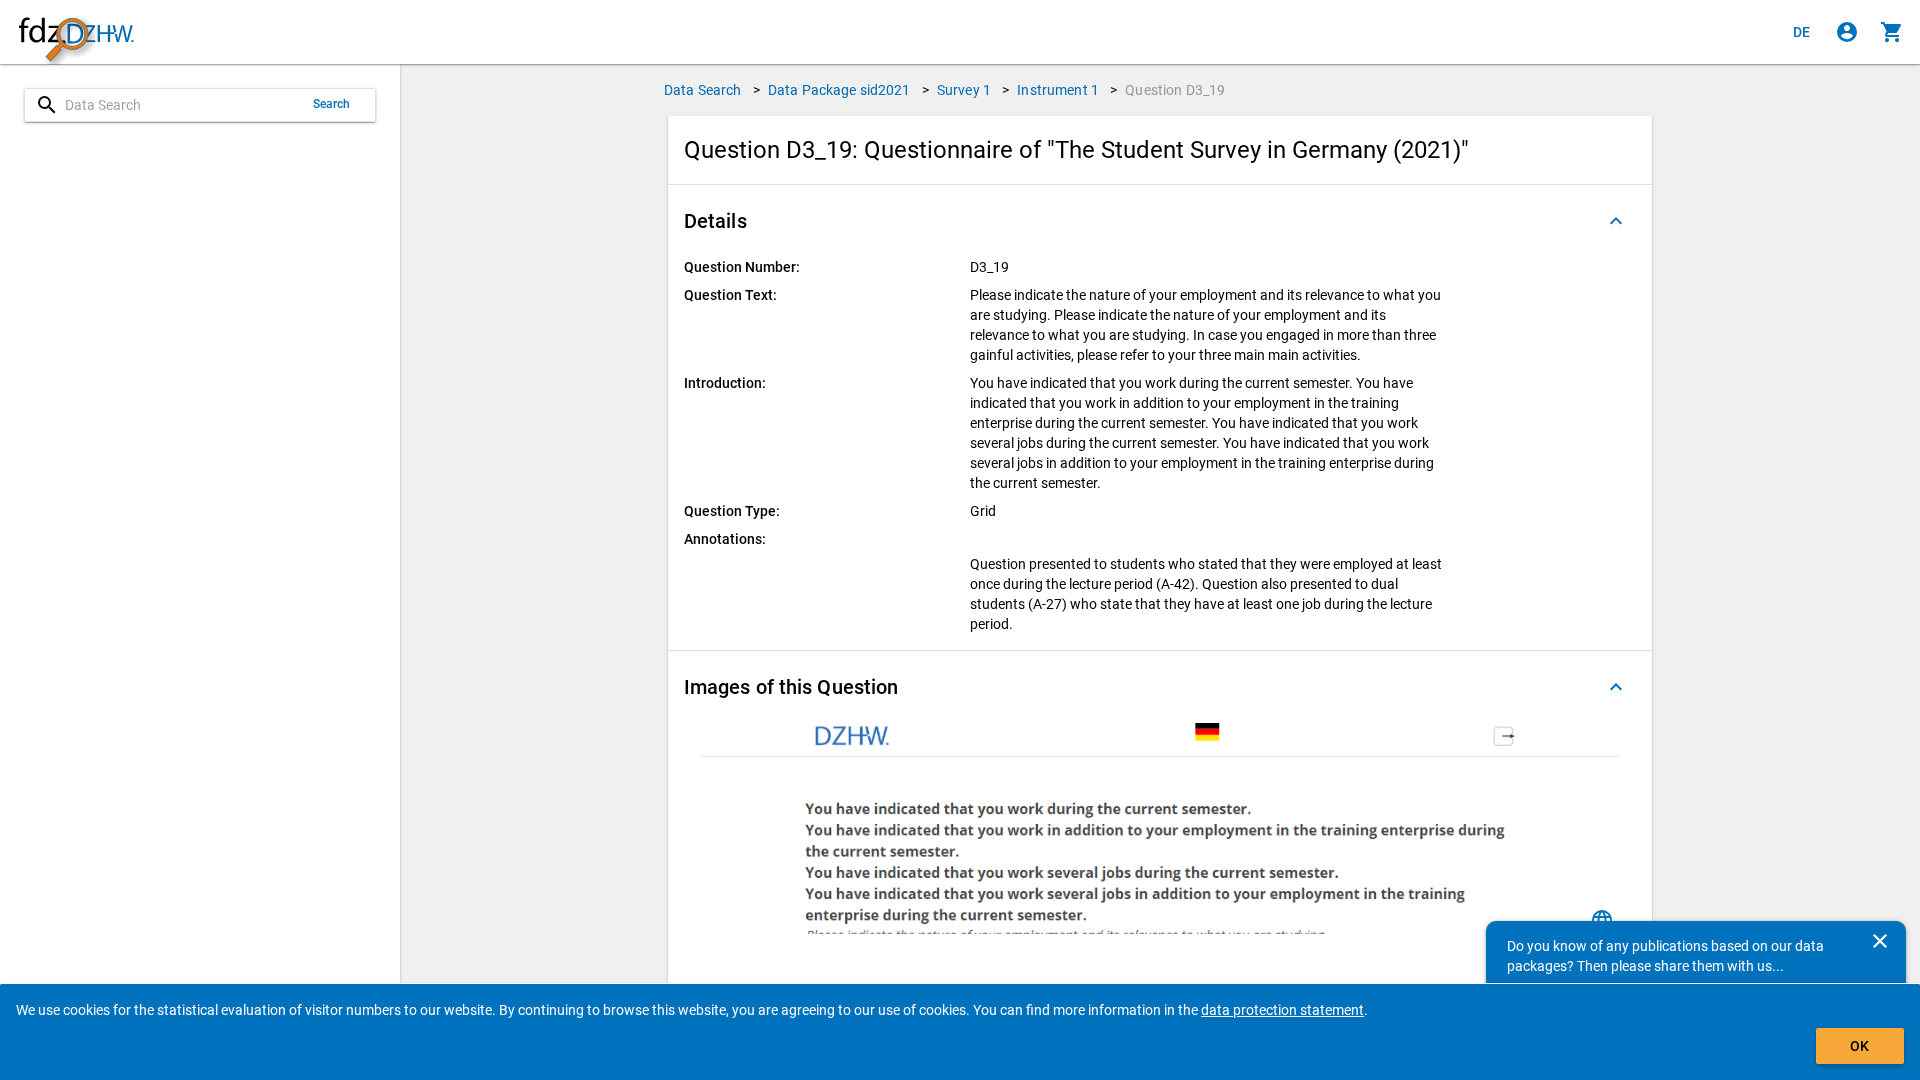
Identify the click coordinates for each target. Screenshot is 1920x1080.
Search (332, 104)
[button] (1160, 221)
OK (1859, 1046)
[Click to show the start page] (76, 32)
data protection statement (1282, 1010)
